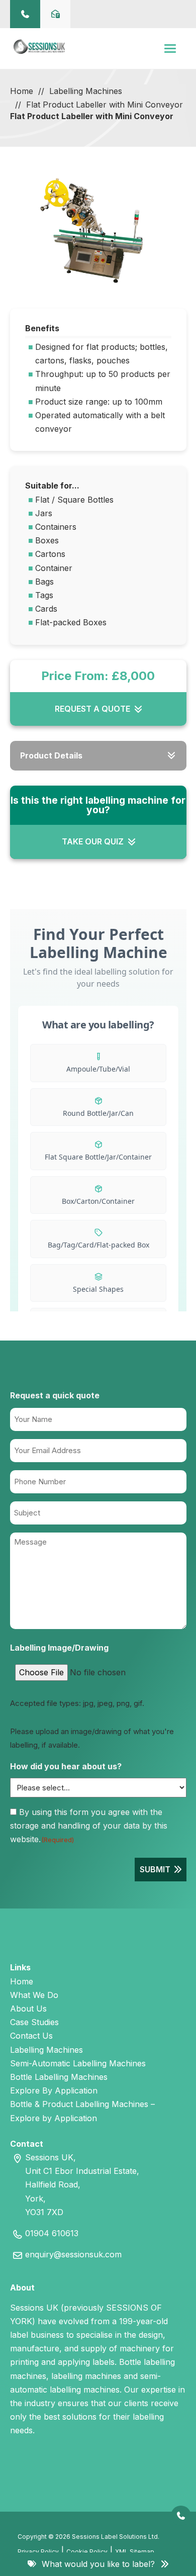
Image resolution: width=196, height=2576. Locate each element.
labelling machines (86, 2376)
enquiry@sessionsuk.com (73, 2254)
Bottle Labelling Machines (59, 2077)
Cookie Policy (87, 2552)
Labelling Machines (86, 91)
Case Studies (34, 2022)
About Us (28, 2009)
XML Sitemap (135, 2552)
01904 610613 (52, 2233)
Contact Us (31, 2036)
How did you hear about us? (66, 1766)
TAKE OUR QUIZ (93, 841)
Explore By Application (54, 2090)
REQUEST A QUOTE (92, 709)
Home (22, 91)
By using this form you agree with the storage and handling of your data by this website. (89, 1826)
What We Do (34, 1995)
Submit (155, 1869)
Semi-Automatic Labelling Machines (78, 2063)
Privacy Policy (38, 2552)
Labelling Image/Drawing (59, 1648)
